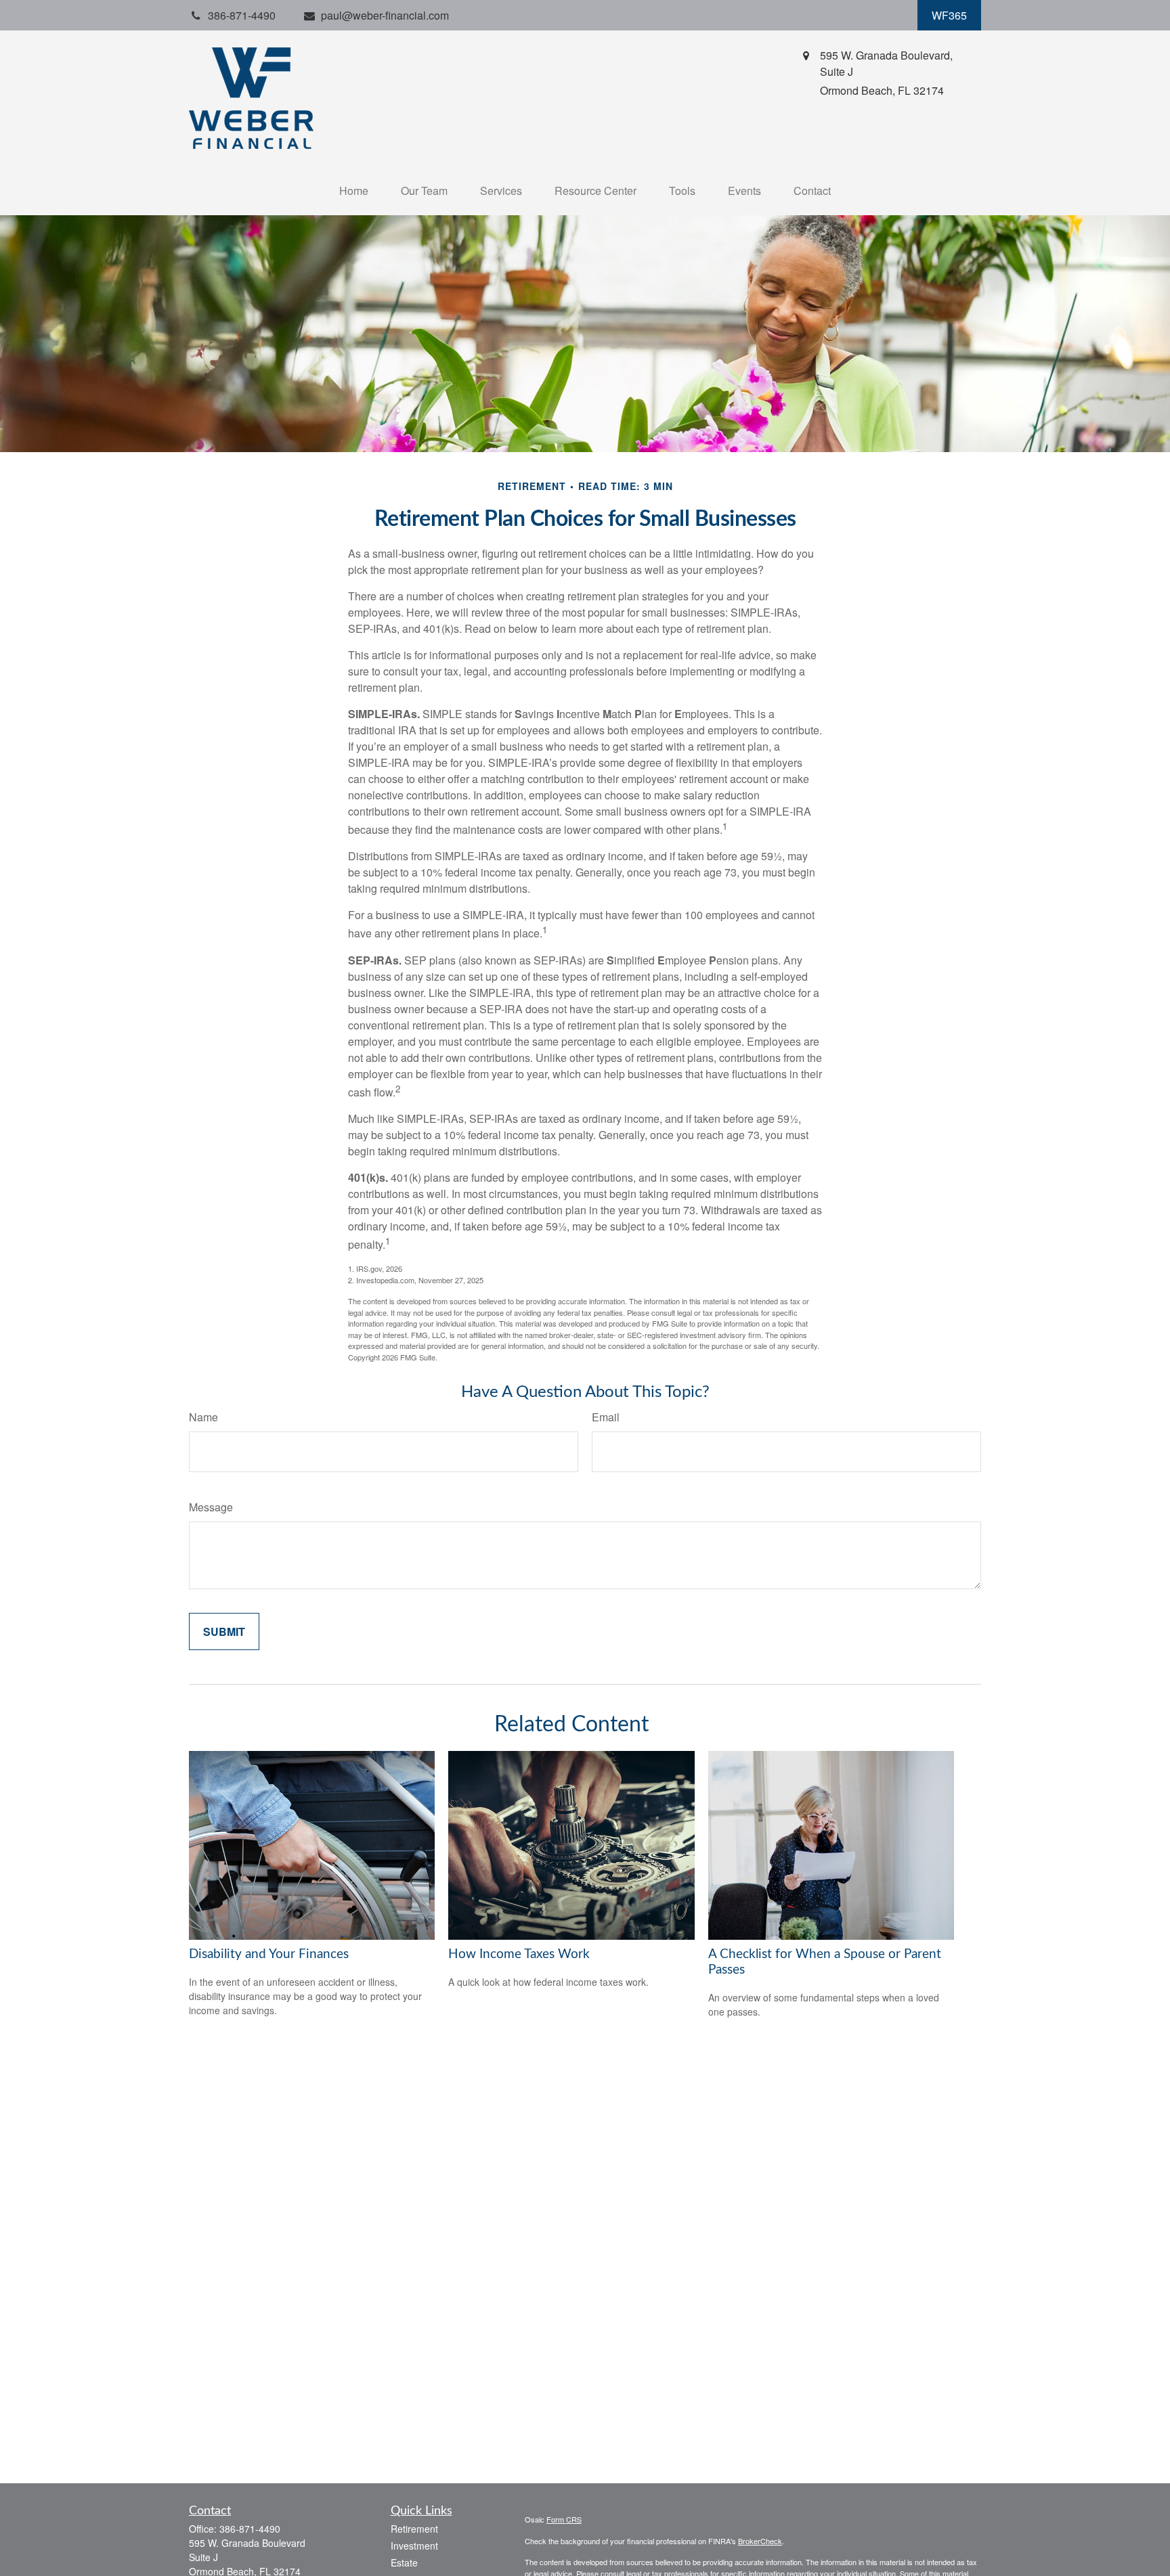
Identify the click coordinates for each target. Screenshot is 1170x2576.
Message (211, 1507)
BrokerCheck (760, 2541)
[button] (354, 191)
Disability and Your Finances (269, 1954)
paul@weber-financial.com (385, 15)
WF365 (949, 15)
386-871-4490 (250, 2529)
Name (203, 1417)
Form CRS (564, 2519)
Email (606, 1417)
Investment (414, 2546)
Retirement (414, 2529)
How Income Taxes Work (519, 1954)
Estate (404, 2562)
